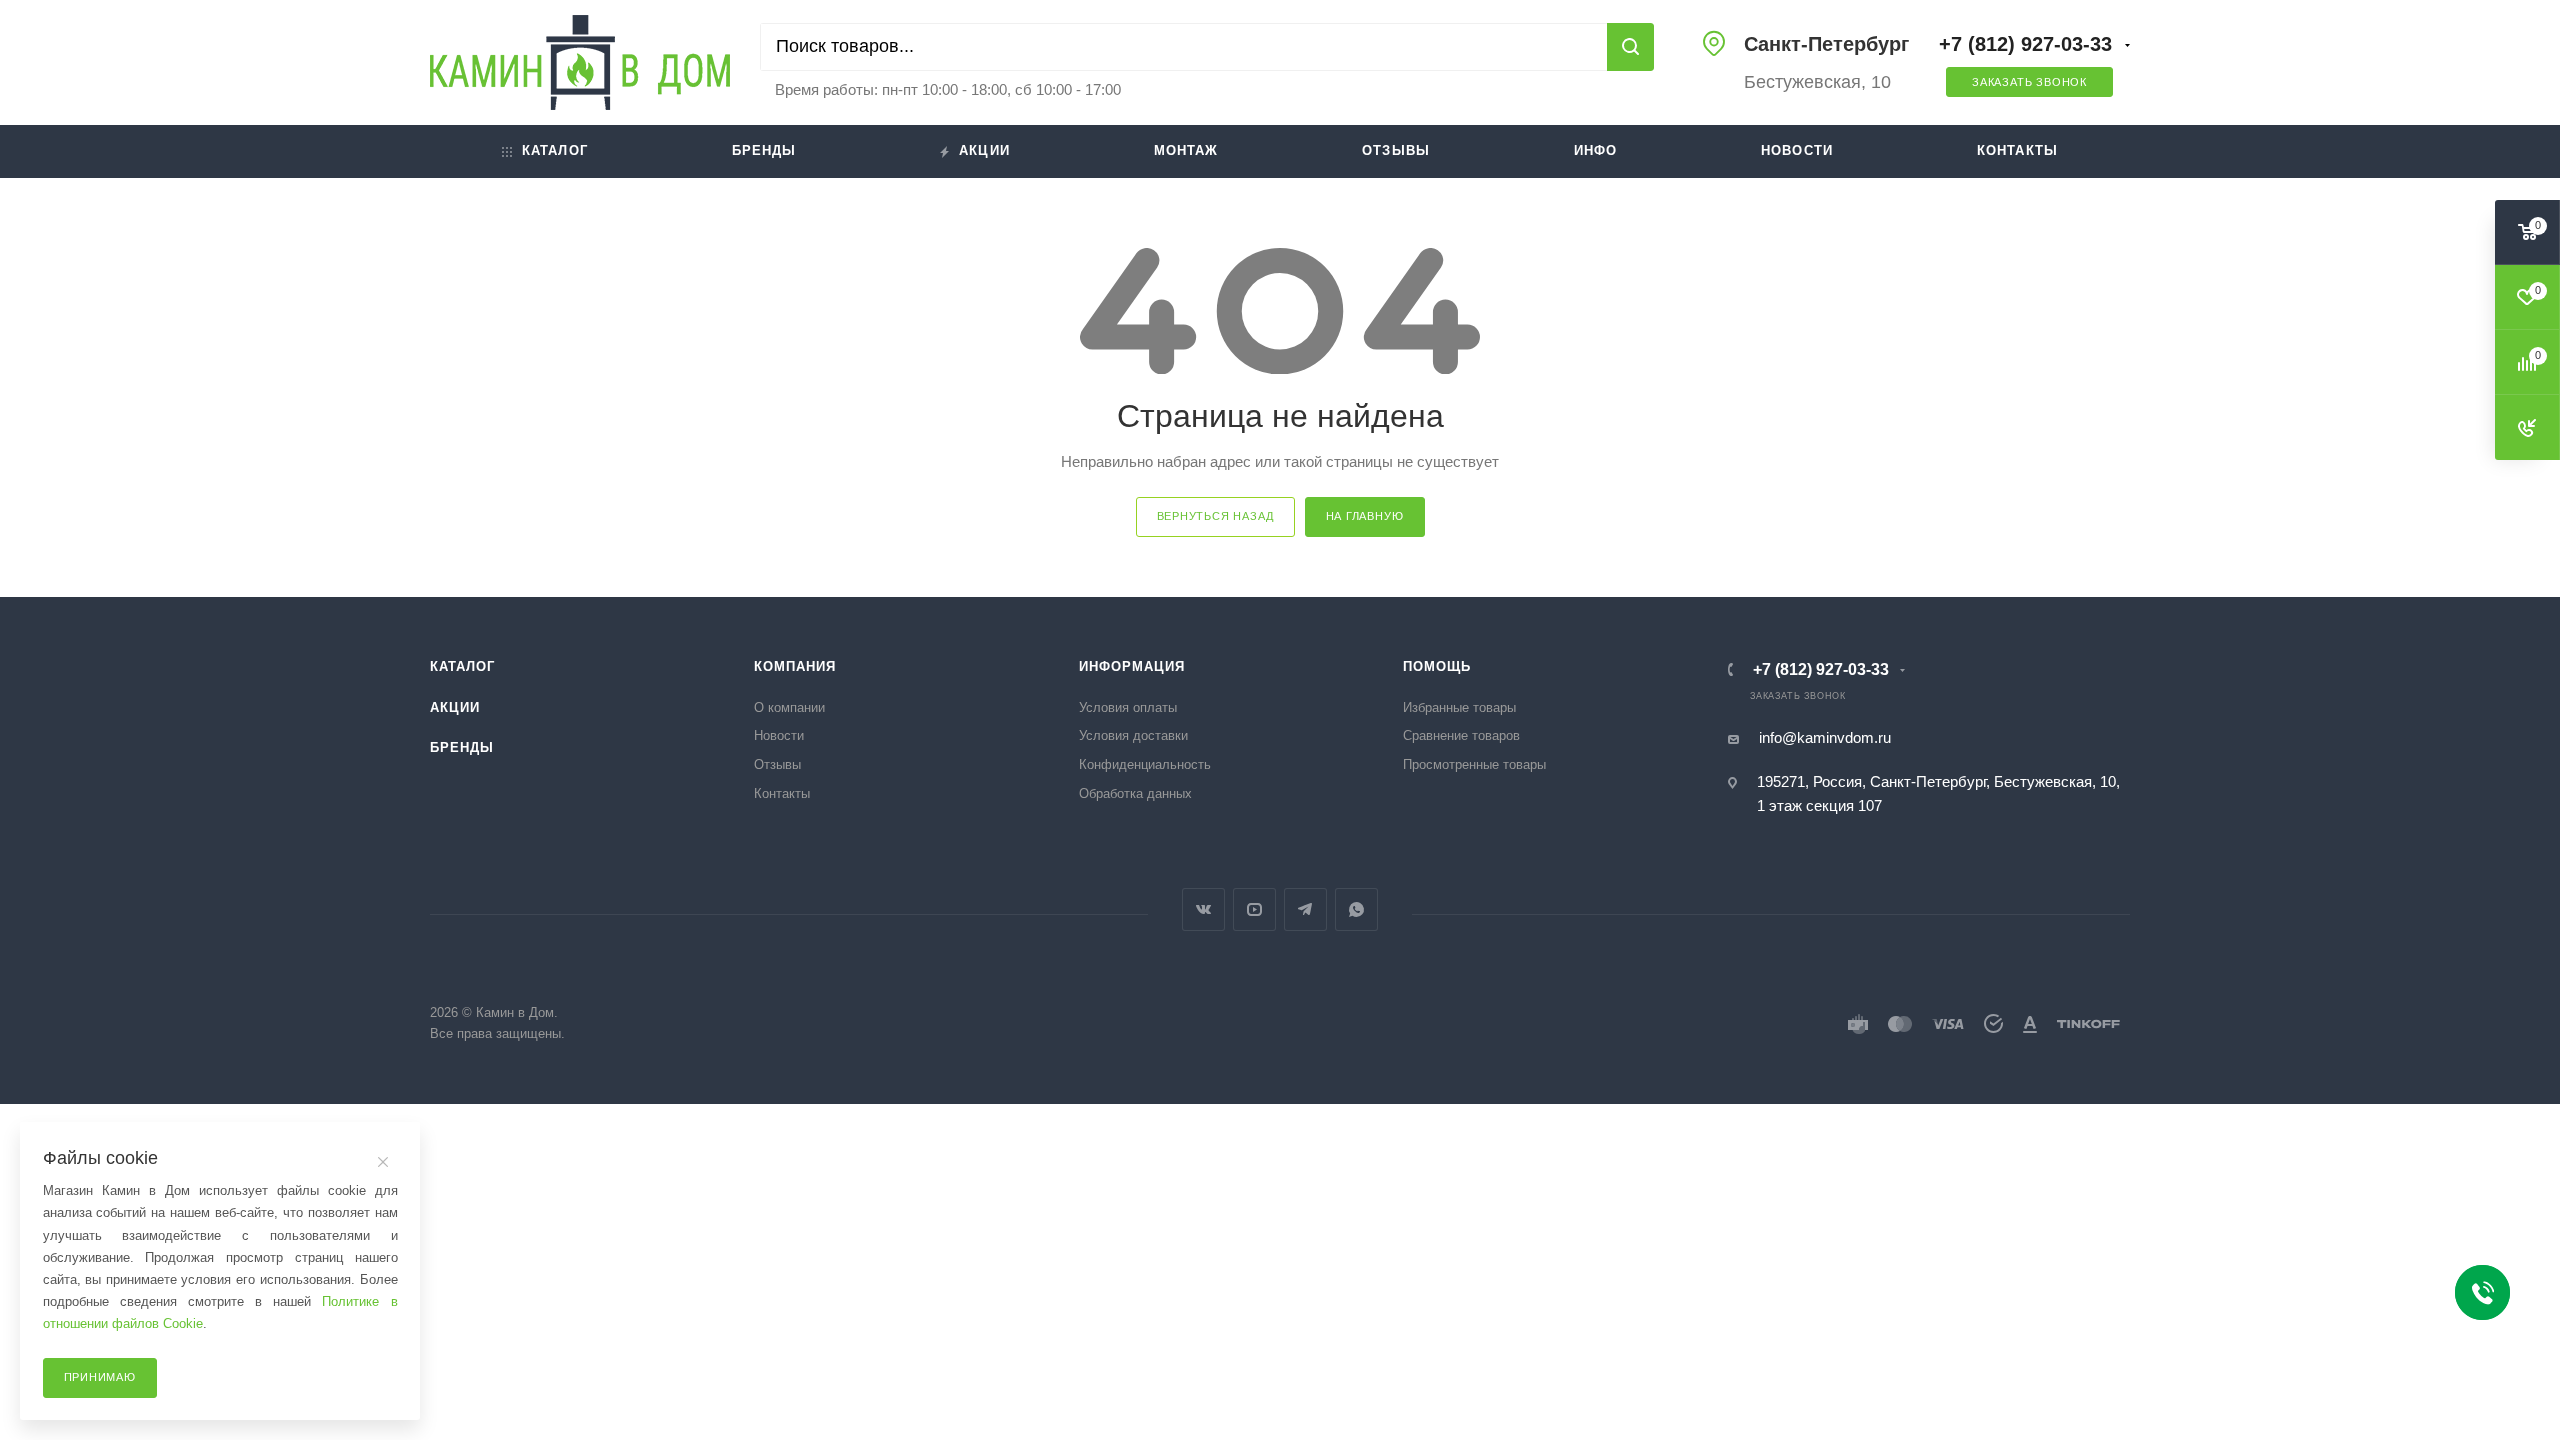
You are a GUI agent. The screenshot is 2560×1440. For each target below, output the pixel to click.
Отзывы (1396, 150)
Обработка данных (1135, 793)
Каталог (555, 150)
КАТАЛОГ (462, 666)
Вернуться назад (1215, 516)
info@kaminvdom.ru (1825, 737)
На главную (1365, 516)
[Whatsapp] (1356, 909)
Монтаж (1186, 150)
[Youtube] (1254, 909)
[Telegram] (1305, 909)
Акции (984, 150)
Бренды (764, 150)
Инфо (1596, 150)
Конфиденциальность (1145, 764)
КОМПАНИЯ (795, 666)
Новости (1797, 150)
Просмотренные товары (1474, 764)
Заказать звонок (2029, 82)
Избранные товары (1459, 707)
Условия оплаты (1128, 707)
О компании (789, 707)
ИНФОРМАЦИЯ (1132, 666)
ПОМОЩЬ (1437, 666)
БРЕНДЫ (462, 747)
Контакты (2018, 150)
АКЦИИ (455, 707)
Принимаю (100, 1377)
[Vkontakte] (1203, 909)
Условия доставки (1133, 735)
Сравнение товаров (1461, 735)
